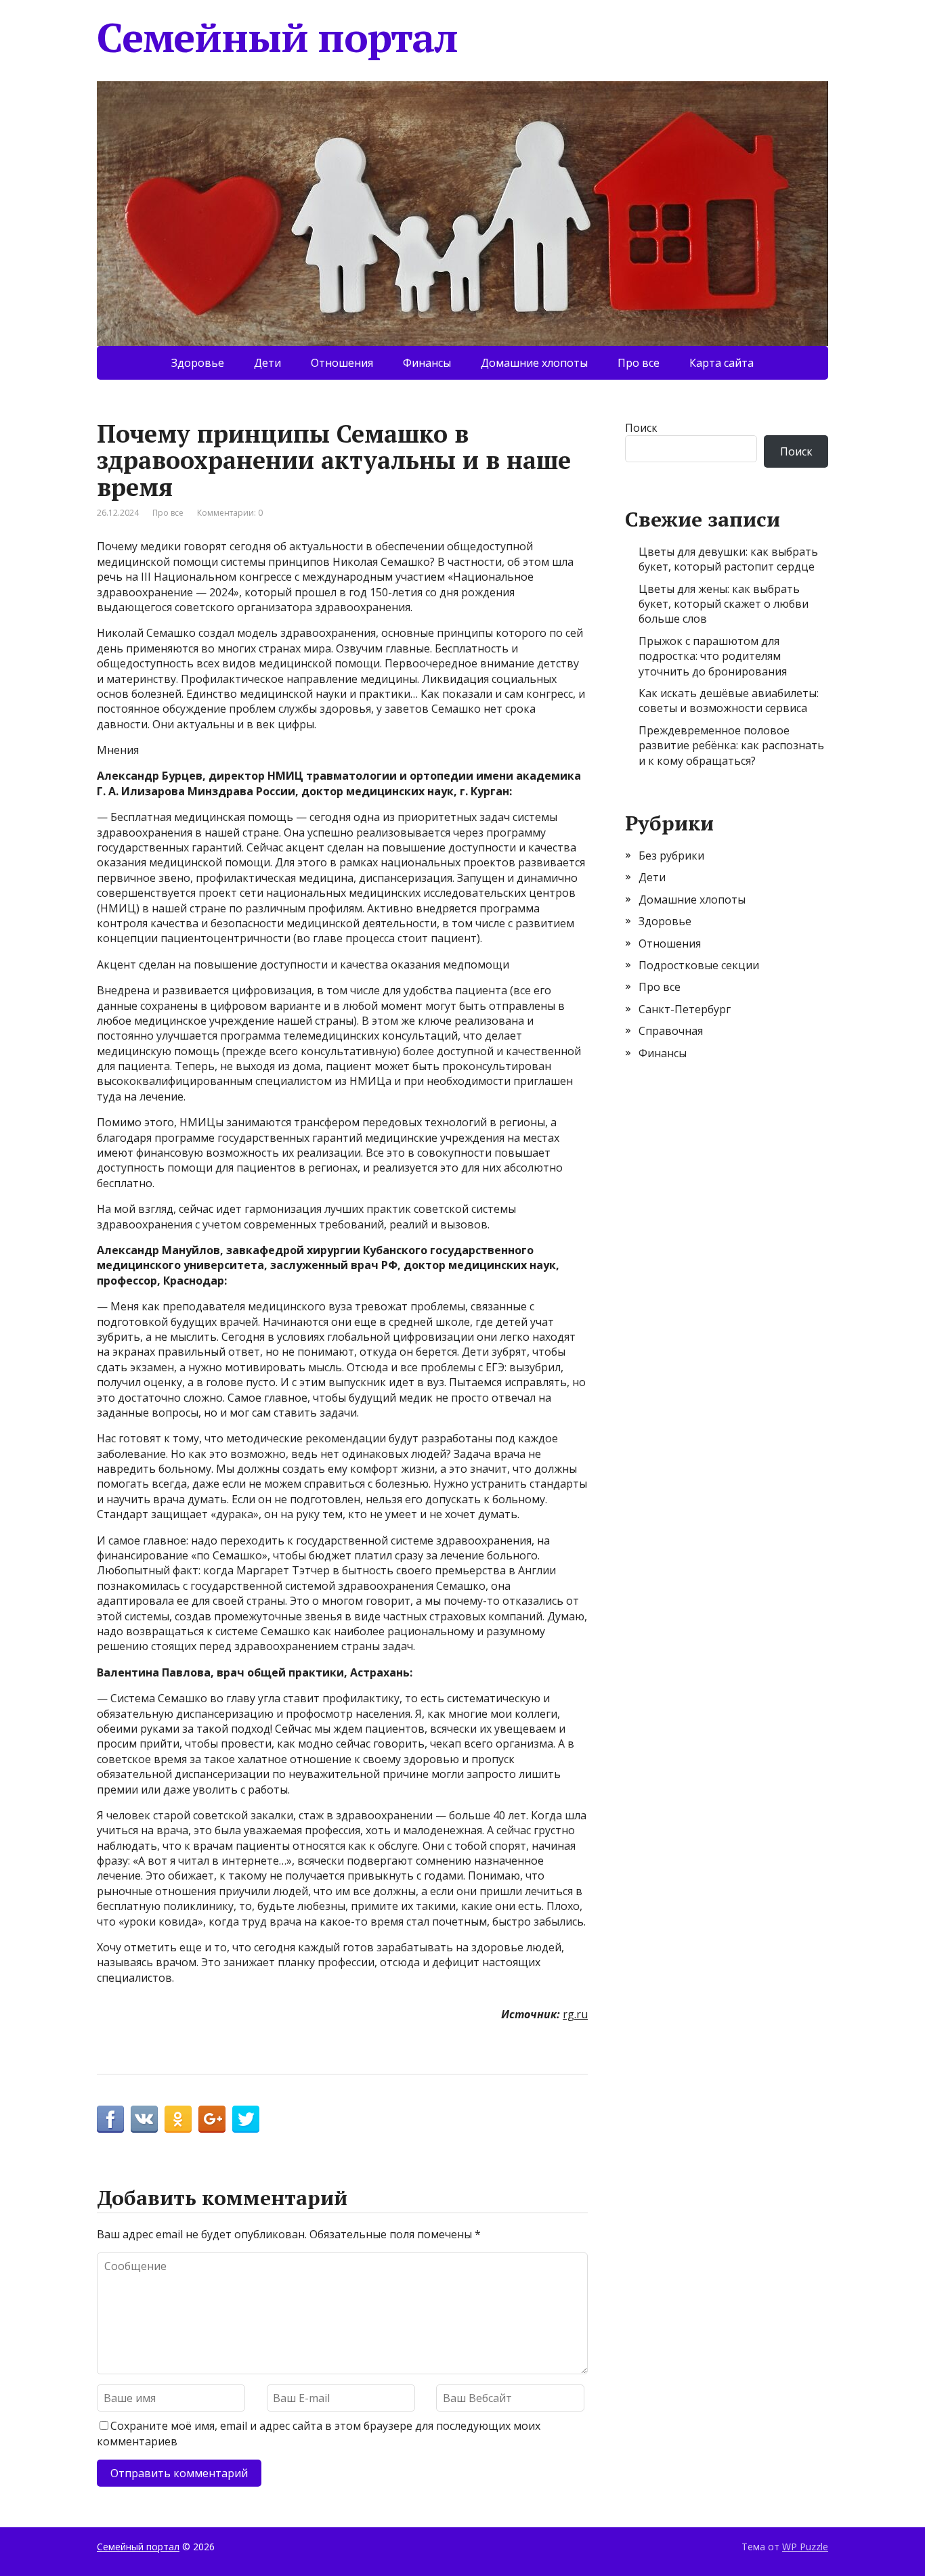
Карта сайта (722, 363)
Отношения (342, 363)
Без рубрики (671, 856)
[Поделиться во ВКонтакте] (144, 2119)
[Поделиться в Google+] (212, 2119)
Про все (639, 363)
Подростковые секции (699, 965)
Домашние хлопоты (534, 363)
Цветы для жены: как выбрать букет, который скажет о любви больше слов (724, 604)
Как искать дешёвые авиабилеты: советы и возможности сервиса (729, 701)
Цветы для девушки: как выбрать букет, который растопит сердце (728, 559)
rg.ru (575, 2014)
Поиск (641, 428)
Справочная (671, 1031)
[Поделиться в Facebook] (110, 2119)
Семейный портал (277, 37)
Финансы (427, 363)
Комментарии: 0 (230, 513)
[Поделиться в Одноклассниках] (178, 2119)
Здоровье (198, 363)
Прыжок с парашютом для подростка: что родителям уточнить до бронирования (713, 656)
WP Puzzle (805, 2547)
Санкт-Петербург (685, 1009)
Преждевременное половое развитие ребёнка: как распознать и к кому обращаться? (731, 746)
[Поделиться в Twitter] (246, 2119)
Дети (267, 363)
